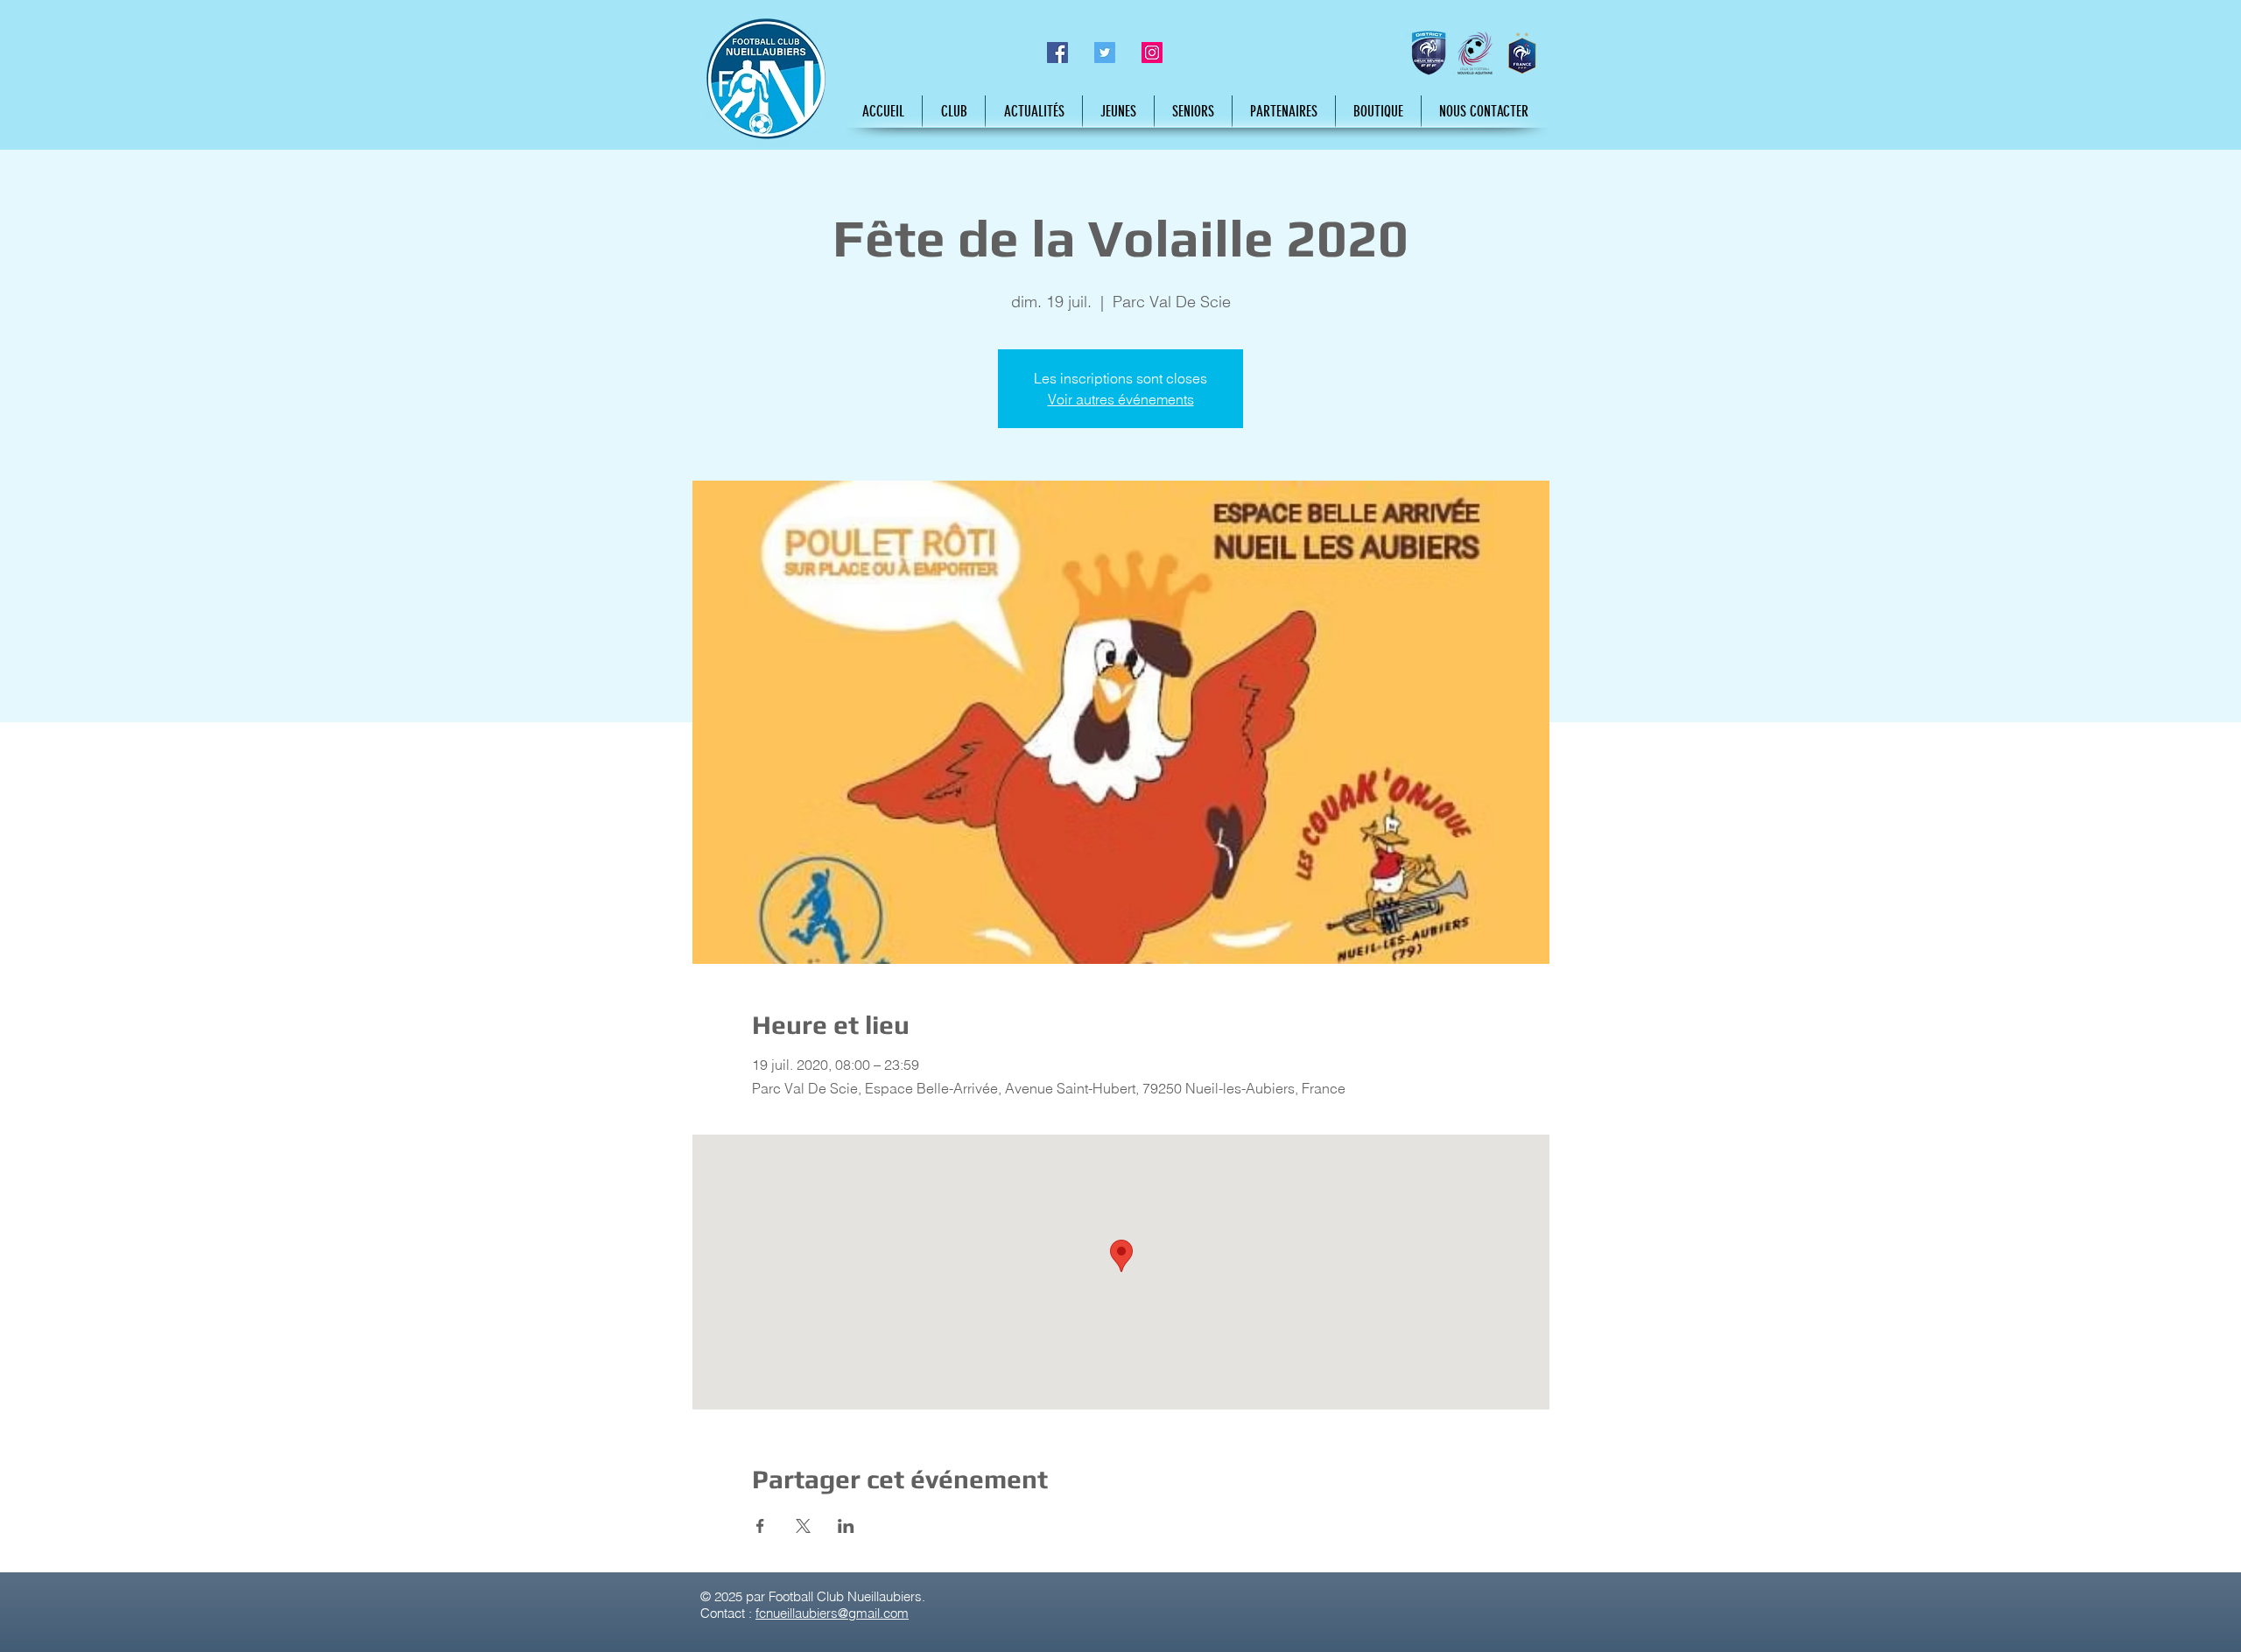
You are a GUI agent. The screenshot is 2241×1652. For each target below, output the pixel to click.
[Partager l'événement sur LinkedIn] (846, 1526)
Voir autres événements (1121, 399)
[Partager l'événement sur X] (803, 1526)
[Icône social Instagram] (1152, 53)
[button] (953, 111)
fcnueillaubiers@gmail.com (832, 1613)
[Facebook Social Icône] (1057, 53)
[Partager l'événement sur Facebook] (760, 1526)
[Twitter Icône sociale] (1105, 53)
